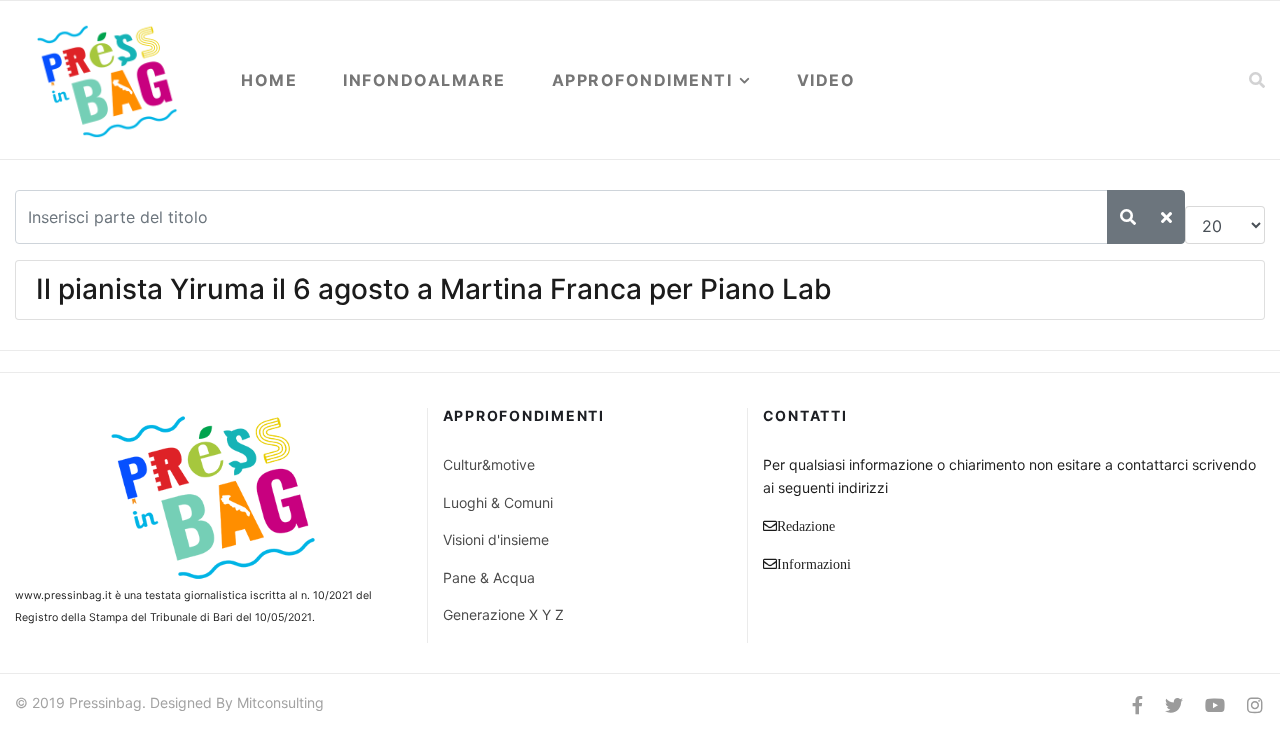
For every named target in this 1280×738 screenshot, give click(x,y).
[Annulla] (1166, 217)
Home (269, 80)
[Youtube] (1215, 705)
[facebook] (1137, 705)
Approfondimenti (642, 80)
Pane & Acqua (489, 577)
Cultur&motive (489, 464)
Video (826, 80)
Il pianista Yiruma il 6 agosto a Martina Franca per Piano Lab (434, 289)
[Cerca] (1128, 217)
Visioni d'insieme (496, 539)
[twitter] (1174, 705)
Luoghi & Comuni (498, 502)
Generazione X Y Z (503, 614)
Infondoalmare (424, 80)
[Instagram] (1255, 705)
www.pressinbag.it (63, 595)
